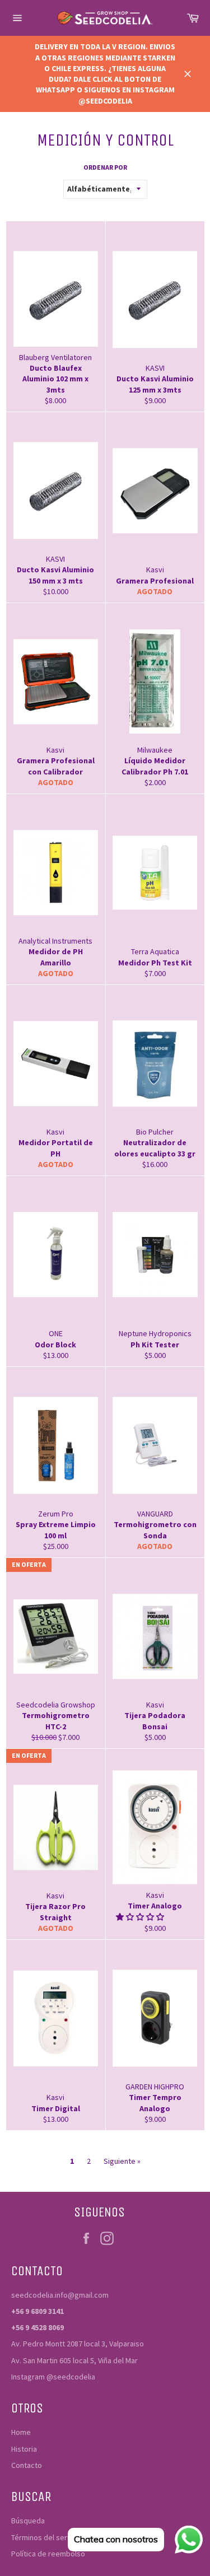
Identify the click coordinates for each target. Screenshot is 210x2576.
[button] (141, 1917)
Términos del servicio (47, 2537)
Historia (24, 2449)
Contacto (27, 2465)
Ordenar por (105, 167)
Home (21, 2432)
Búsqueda (28, 2521)
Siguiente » (122, 2161)
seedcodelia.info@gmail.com (60, 2295)
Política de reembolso (48, 2554)
